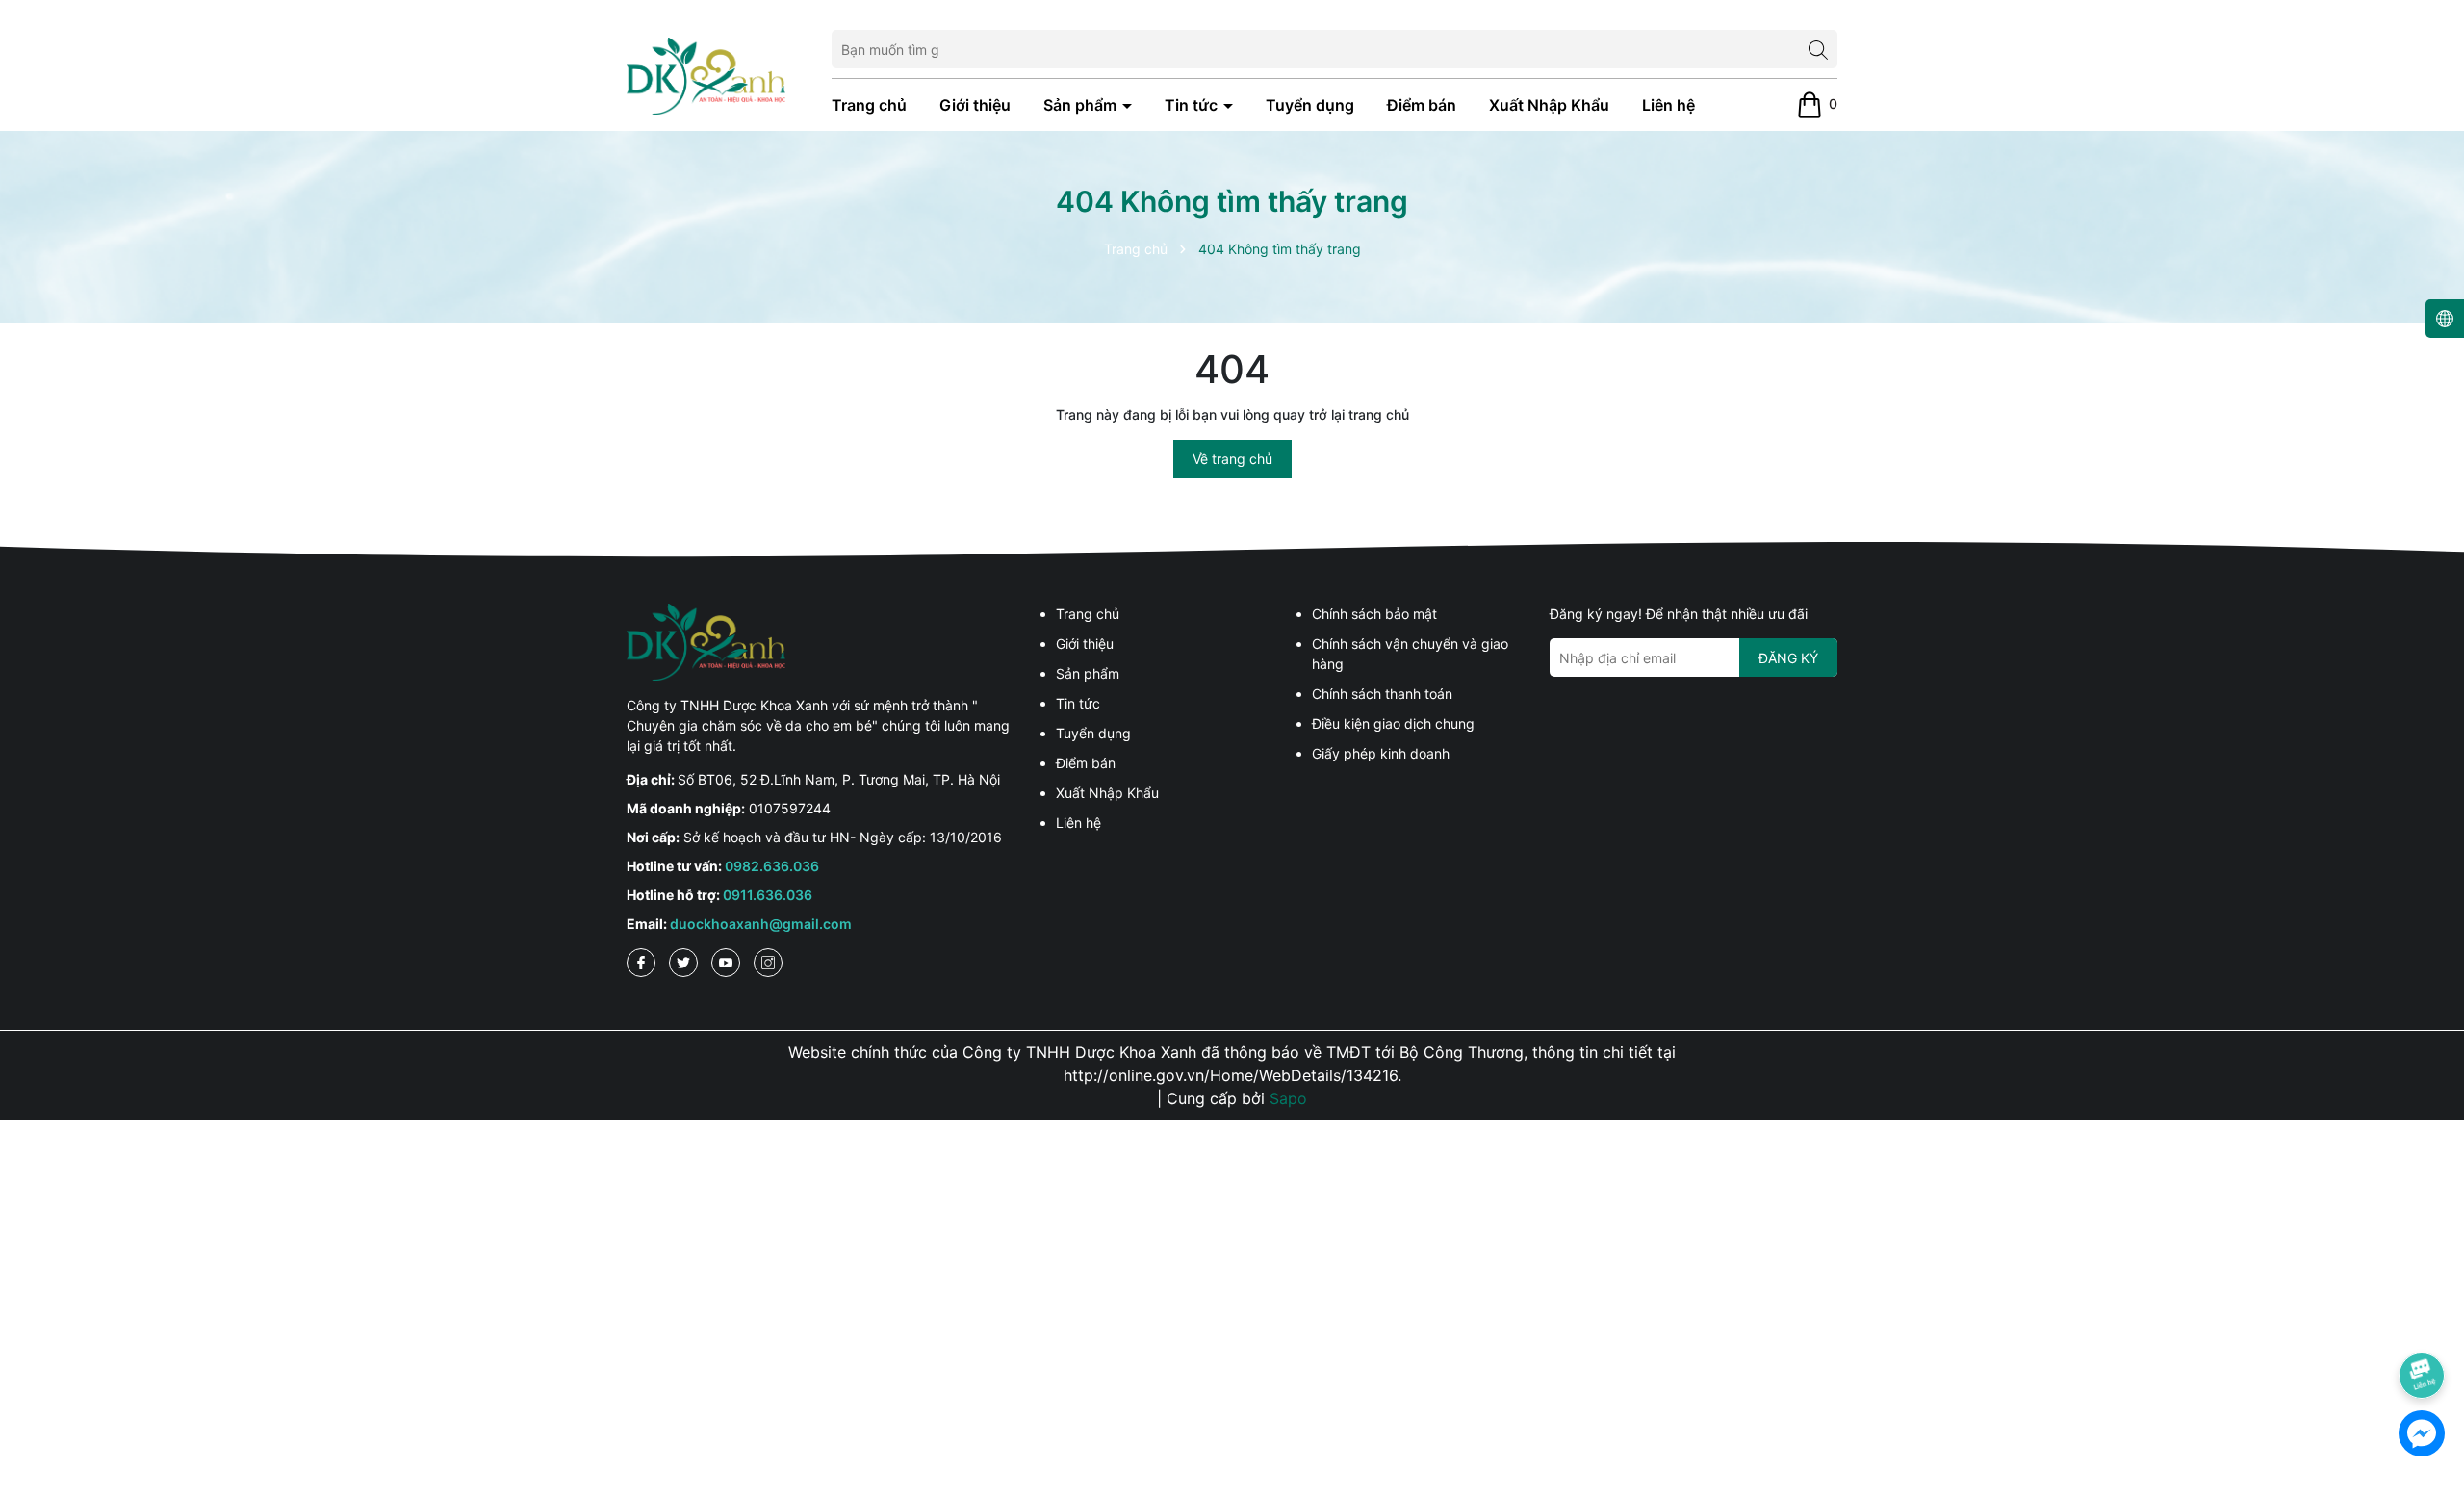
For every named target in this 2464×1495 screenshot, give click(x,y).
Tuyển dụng (1310, 105)
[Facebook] (641, 963)
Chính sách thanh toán (1382, 694)
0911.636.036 (768, 895)
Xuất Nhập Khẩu (1549, 105)
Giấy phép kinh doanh (1381, 753)
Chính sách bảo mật (1374, 614)
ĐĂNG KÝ (1788, 658)
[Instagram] (768, 963)
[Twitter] (683, 963)
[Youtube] (726, 963)
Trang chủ (869, 105)
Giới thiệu (975, 105)
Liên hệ (1668, 105)
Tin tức (1193, 105)
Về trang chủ (1232, 459)
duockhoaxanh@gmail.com (761, 924)
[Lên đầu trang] (2423, 1322)
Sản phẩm (1082, 105)
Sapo (1288, 1098)
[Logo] (706, 74)
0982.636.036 (772, 866)
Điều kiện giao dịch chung (1393, 723)
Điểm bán (1422, 105)
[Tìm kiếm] (1818, 49)
